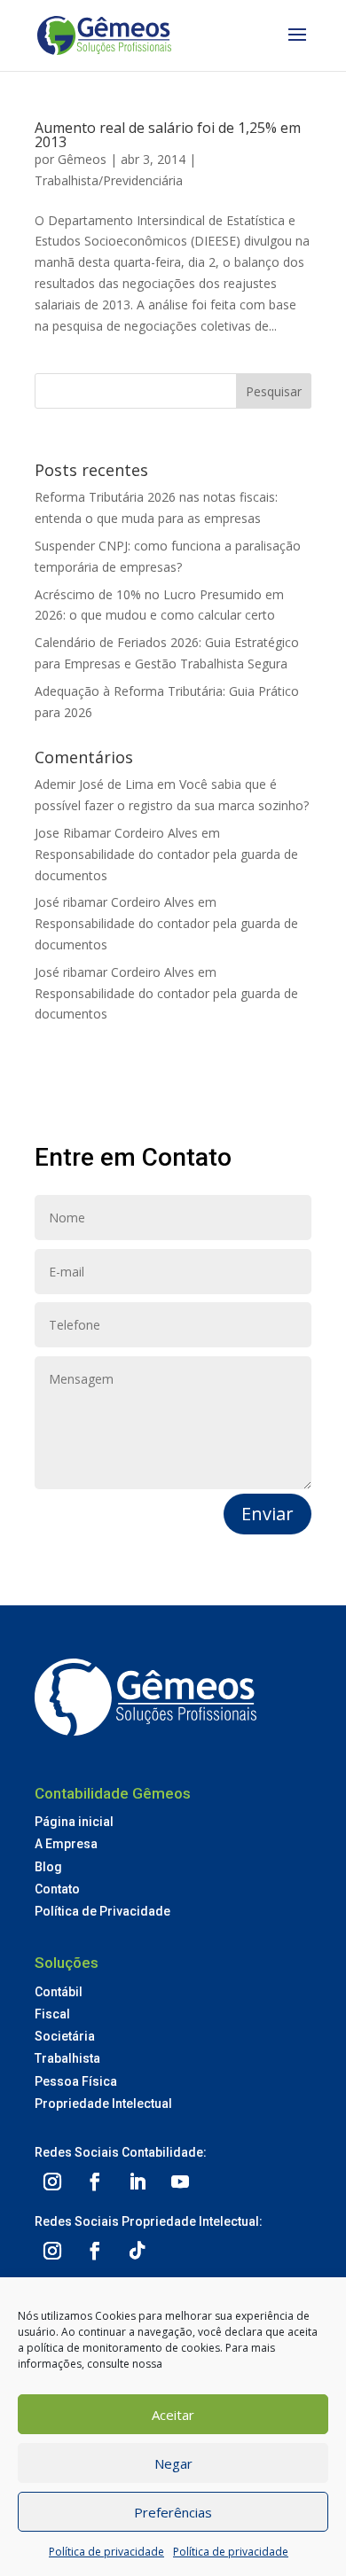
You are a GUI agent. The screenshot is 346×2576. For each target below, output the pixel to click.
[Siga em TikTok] (138, 2251)
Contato (57, 1889)
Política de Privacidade (102, 1911)
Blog (48, 1867)
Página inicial (74, 1822)
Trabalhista (67, 2058)
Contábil (59, 1992)
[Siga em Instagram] (52, 2182)
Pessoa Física (76, 2081)
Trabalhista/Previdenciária (109, 180)
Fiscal (52, 2014)
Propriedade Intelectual (103, 2104)
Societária (65, 2036)
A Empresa (66, 1844)
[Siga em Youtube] (180, 2182)
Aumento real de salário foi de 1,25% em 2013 (168, 135)
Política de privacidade (106, 2552)
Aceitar (173, 2415)
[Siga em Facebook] (95, 2182)
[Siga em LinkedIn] (138, 2182)
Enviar (267, 1514)
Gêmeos (82, 159)
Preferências (173, 2512)
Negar (173, 2463)
